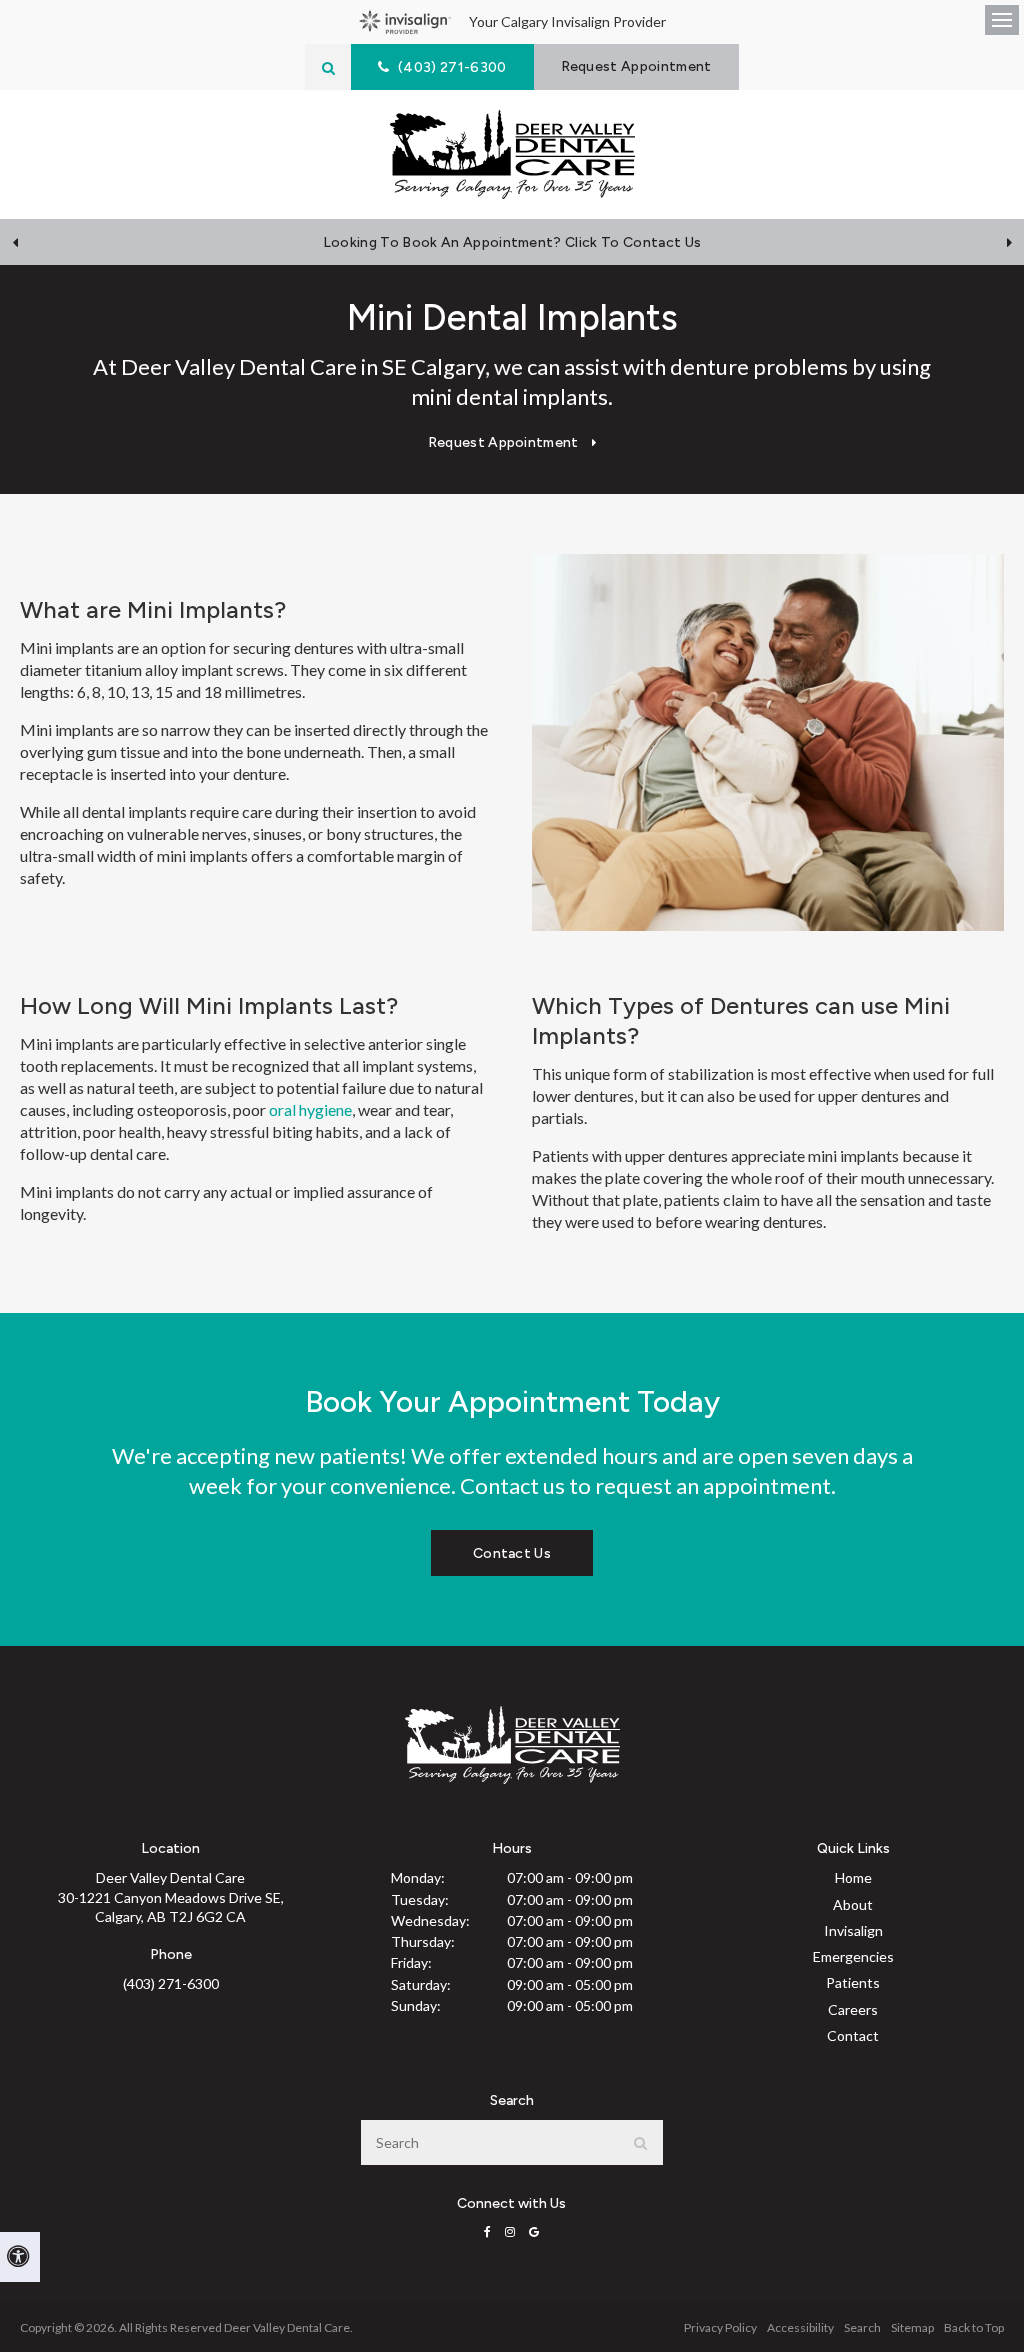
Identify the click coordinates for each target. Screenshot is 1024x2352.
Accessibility (800, 2327)
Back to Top (974, 2327)
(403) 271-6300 (171, 1983)
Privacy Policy (720, 2327)
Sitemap (912, 2327)
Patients (853, 1982)
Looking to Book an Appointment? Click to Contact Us (512, 242)
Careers (853, 2009)
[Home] (512, 154)
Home (853, 1877)
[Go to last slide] (15, 242)
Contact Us (512, 1553)
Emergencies (853, 1956)
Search (862, 2327)
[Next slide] (1009, 242)
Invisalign (853, 1930)
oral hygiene (310, 1109)
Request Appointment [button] (636, 66)
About (853, 1904)
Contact (853, 2035)
